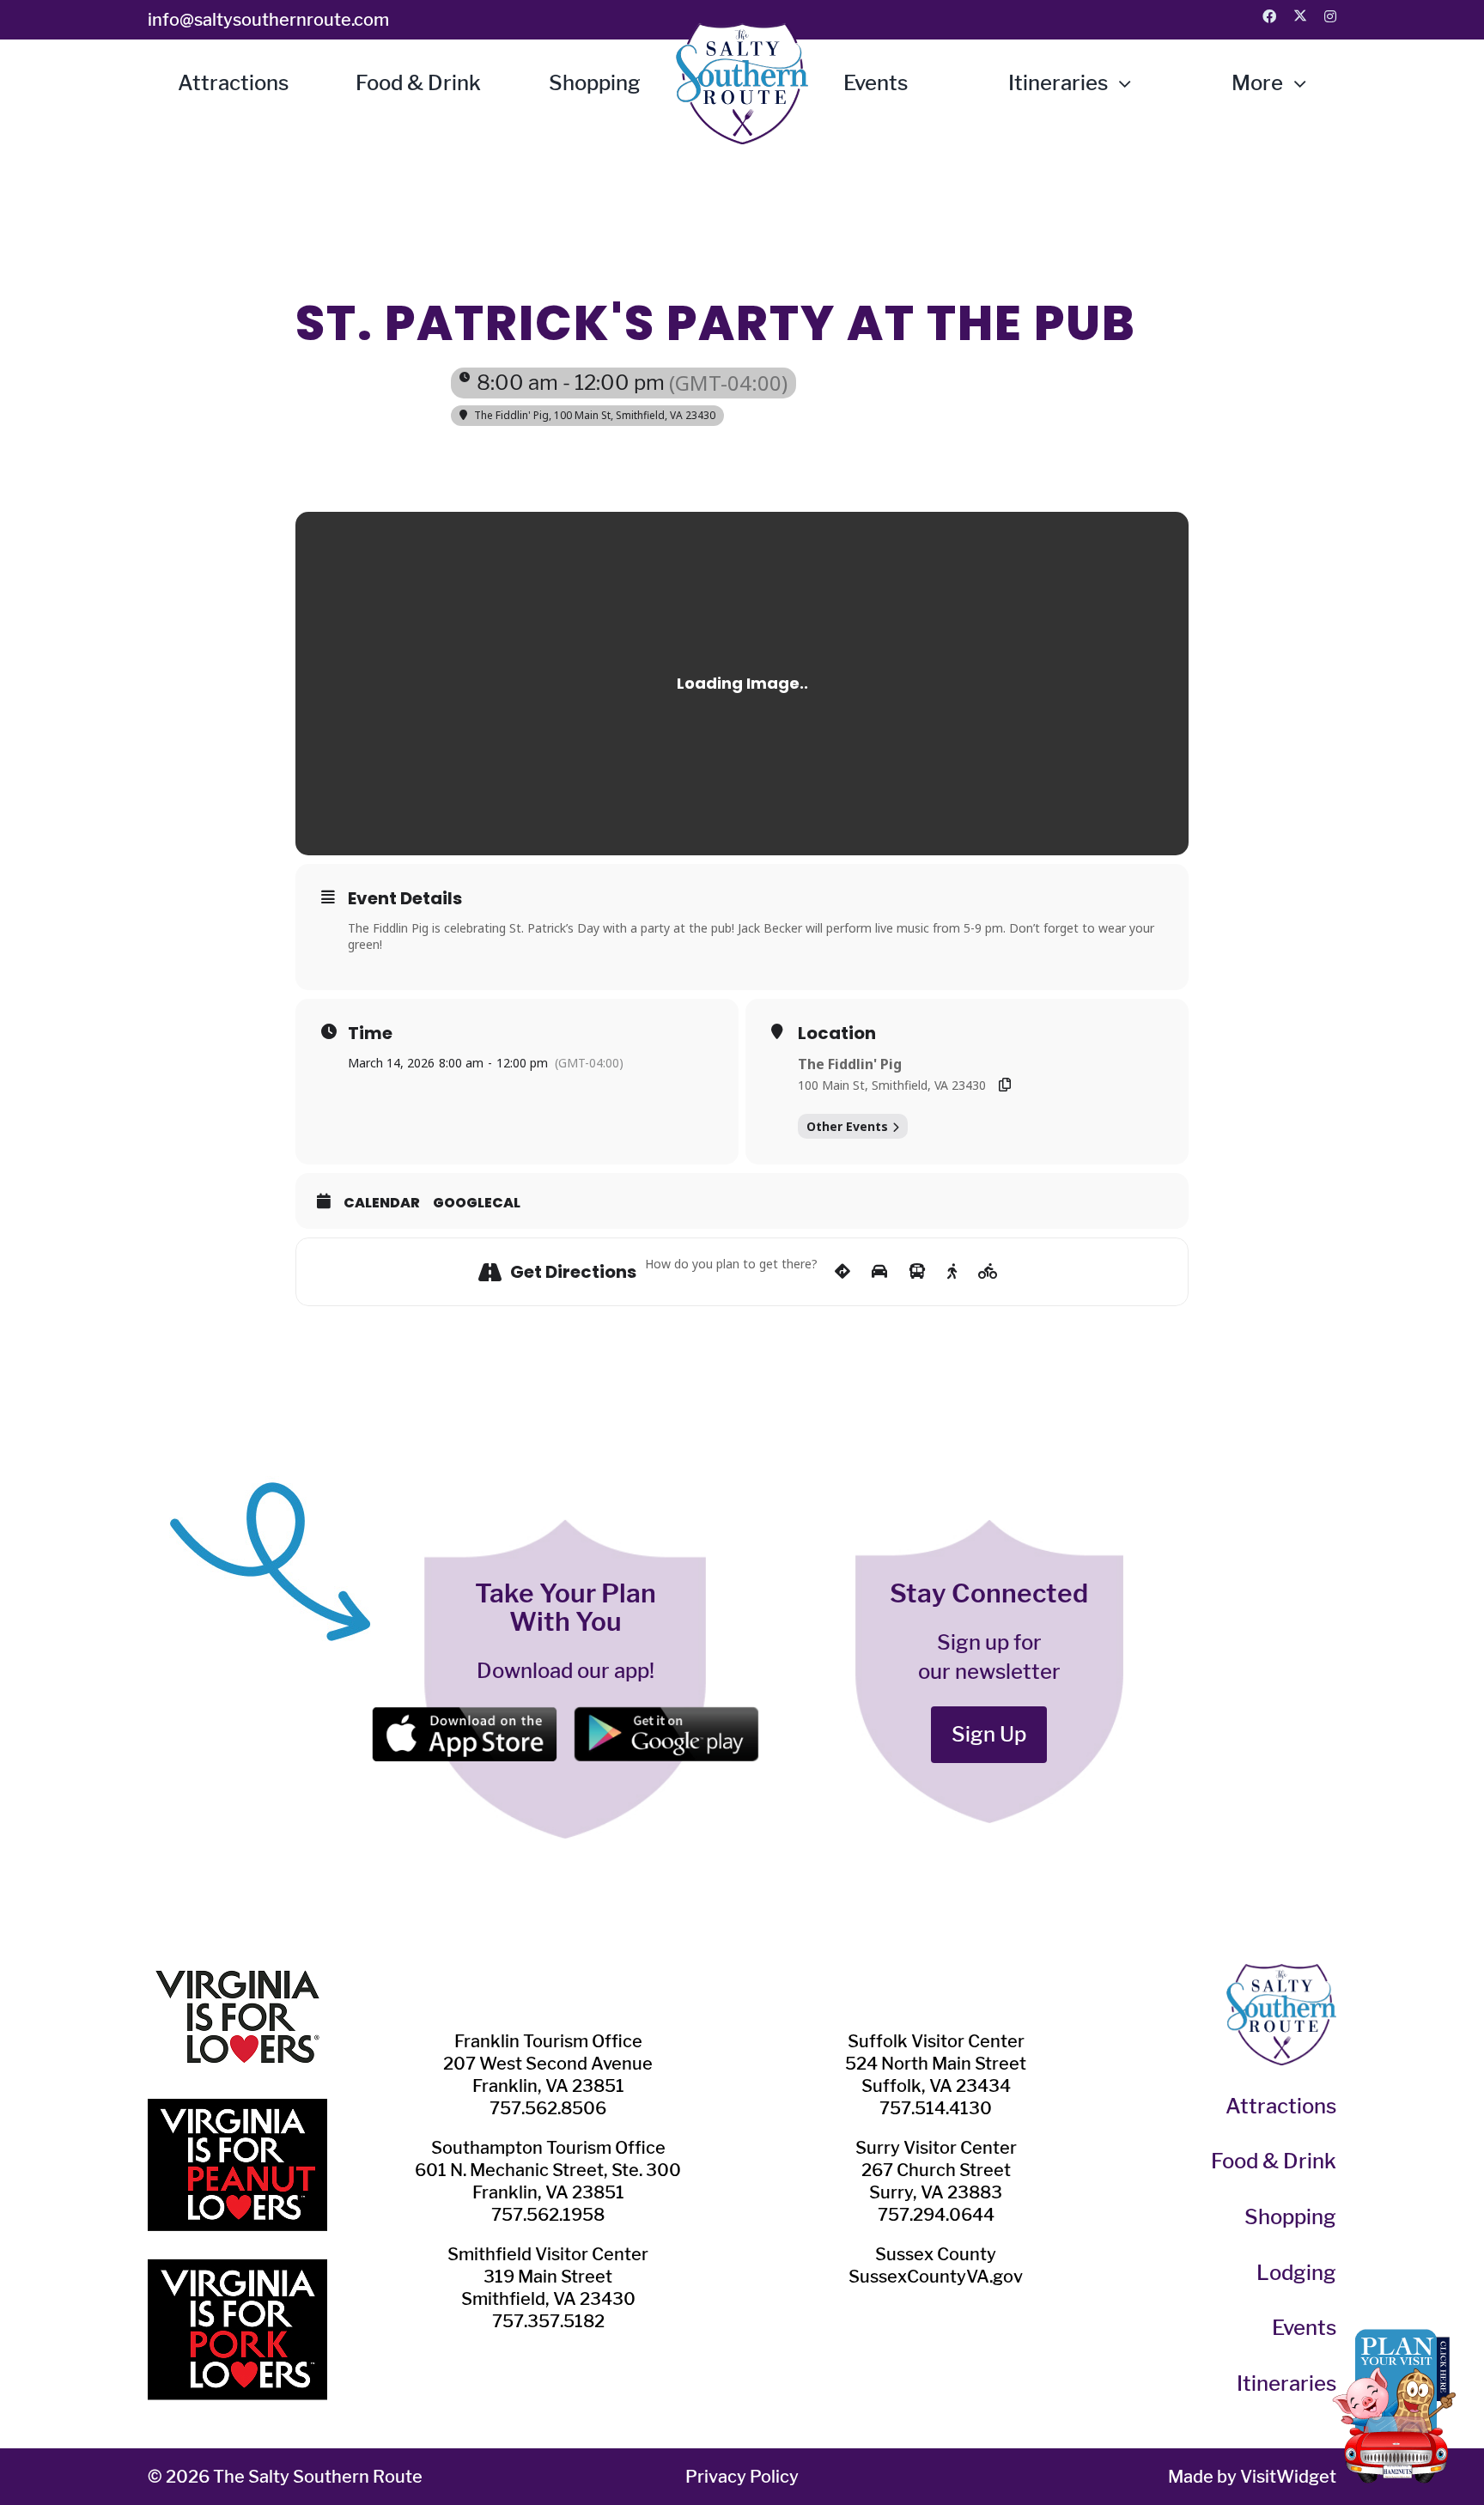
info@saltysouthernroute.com (268, 20)
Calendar (382, 1203)
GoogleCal (477, 1203)
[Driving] (879, 1272)
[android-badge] (666, 1716)
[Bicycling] (988, 1272)
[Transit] (917, 1272)
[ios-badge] (464, 1716)
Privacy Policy (742, 2477)
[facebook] (1269, 16)
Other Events (847, 1126)
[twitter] (1300, 15)
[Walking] (952, 1272)
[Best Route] (842, 1272)
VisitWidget (1288, 2477)
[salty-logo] (742, 32)
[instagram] (1330, 16)
